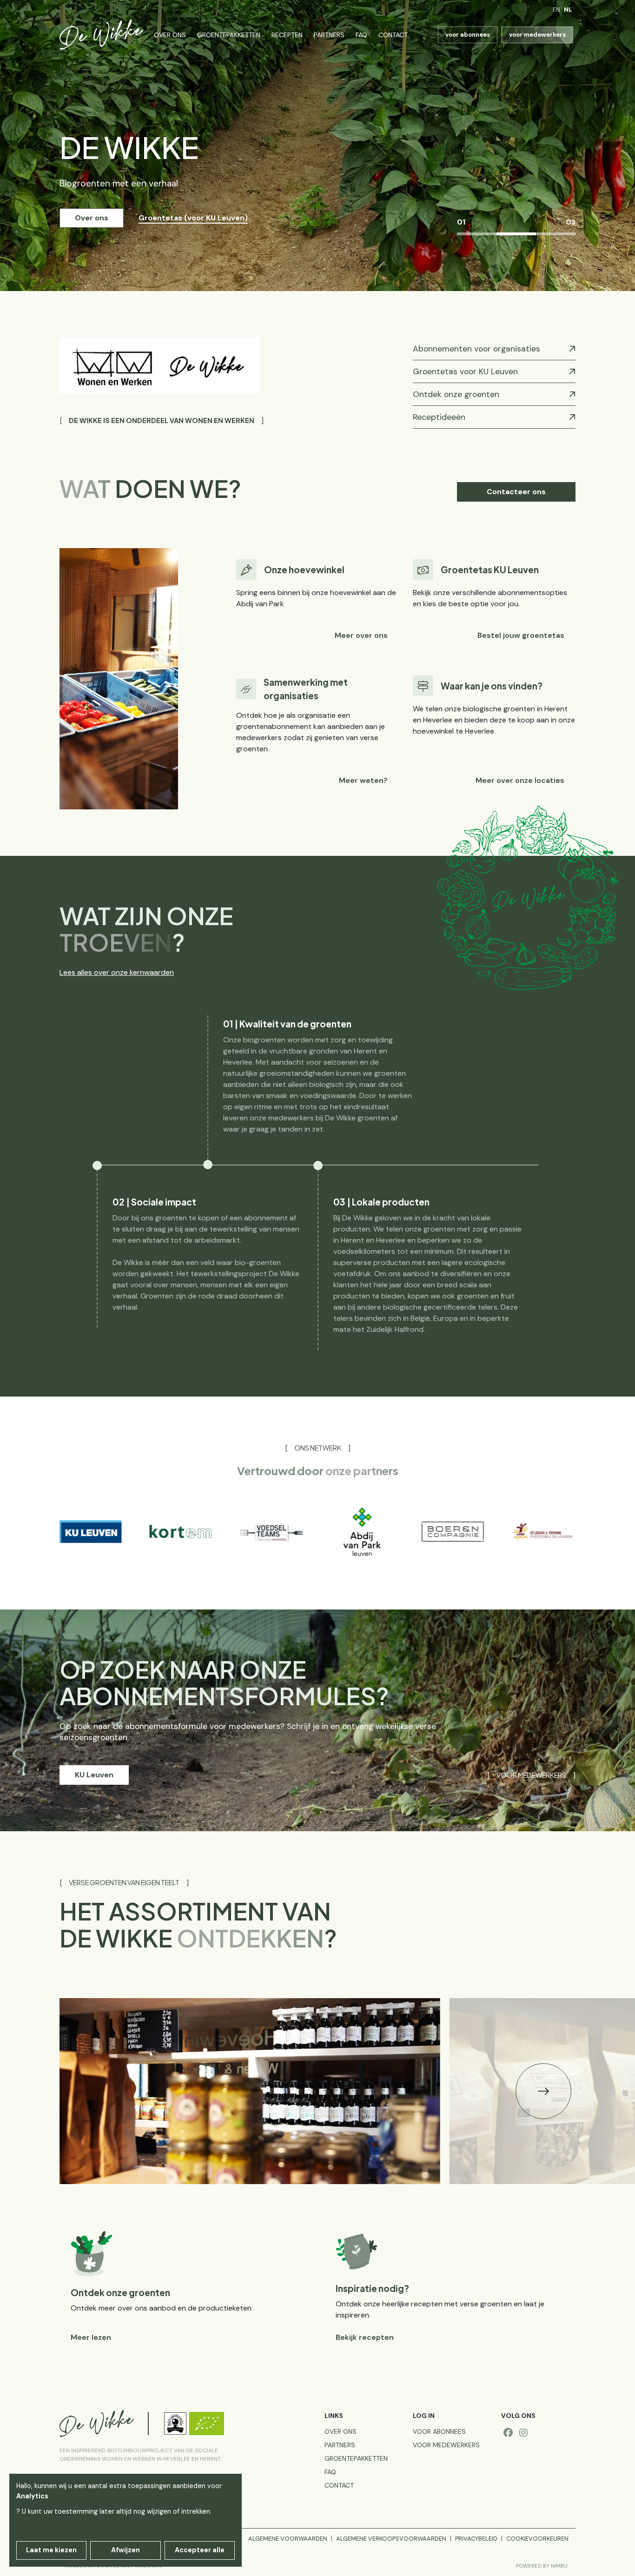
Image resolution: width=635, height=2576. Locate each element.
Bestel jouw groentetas (521, 635)
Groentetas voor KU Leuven (465, 371)
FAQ (361, 35)
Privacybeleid (476, 2539)
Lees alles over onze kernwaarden (117, 972)
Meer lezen (91, 2337)
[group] (103, 1532)
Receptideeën (439, 417)
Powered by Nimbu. (542, 2566)
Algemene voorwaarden (288, 2539)
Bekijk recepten (365, 2337)
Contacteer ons (516, 492)
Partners (329, 35)
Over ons (170, 35)
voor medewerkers (537, 35)
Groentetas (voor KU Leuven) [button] (193, 218)
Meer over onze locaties (520, 780)
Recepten (287, 35)
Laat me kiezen (51, 2550)
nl (568, 10)
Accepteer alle (200, 2550)
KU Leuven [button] (94, 1775)
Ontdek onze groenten (456, 394)
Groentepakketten (229, 35)
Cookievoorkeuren (537, 2539)
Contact (393, 35)
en (556, 10)
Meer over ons (361, 635)
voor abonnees (468, 35)
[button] (543, 2091)
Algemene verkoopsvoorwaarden (391, 2539)
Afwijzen (126, 2550)
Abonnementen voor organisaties (476, 349)
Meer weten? (363, 780)
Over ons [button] (92, 218)
